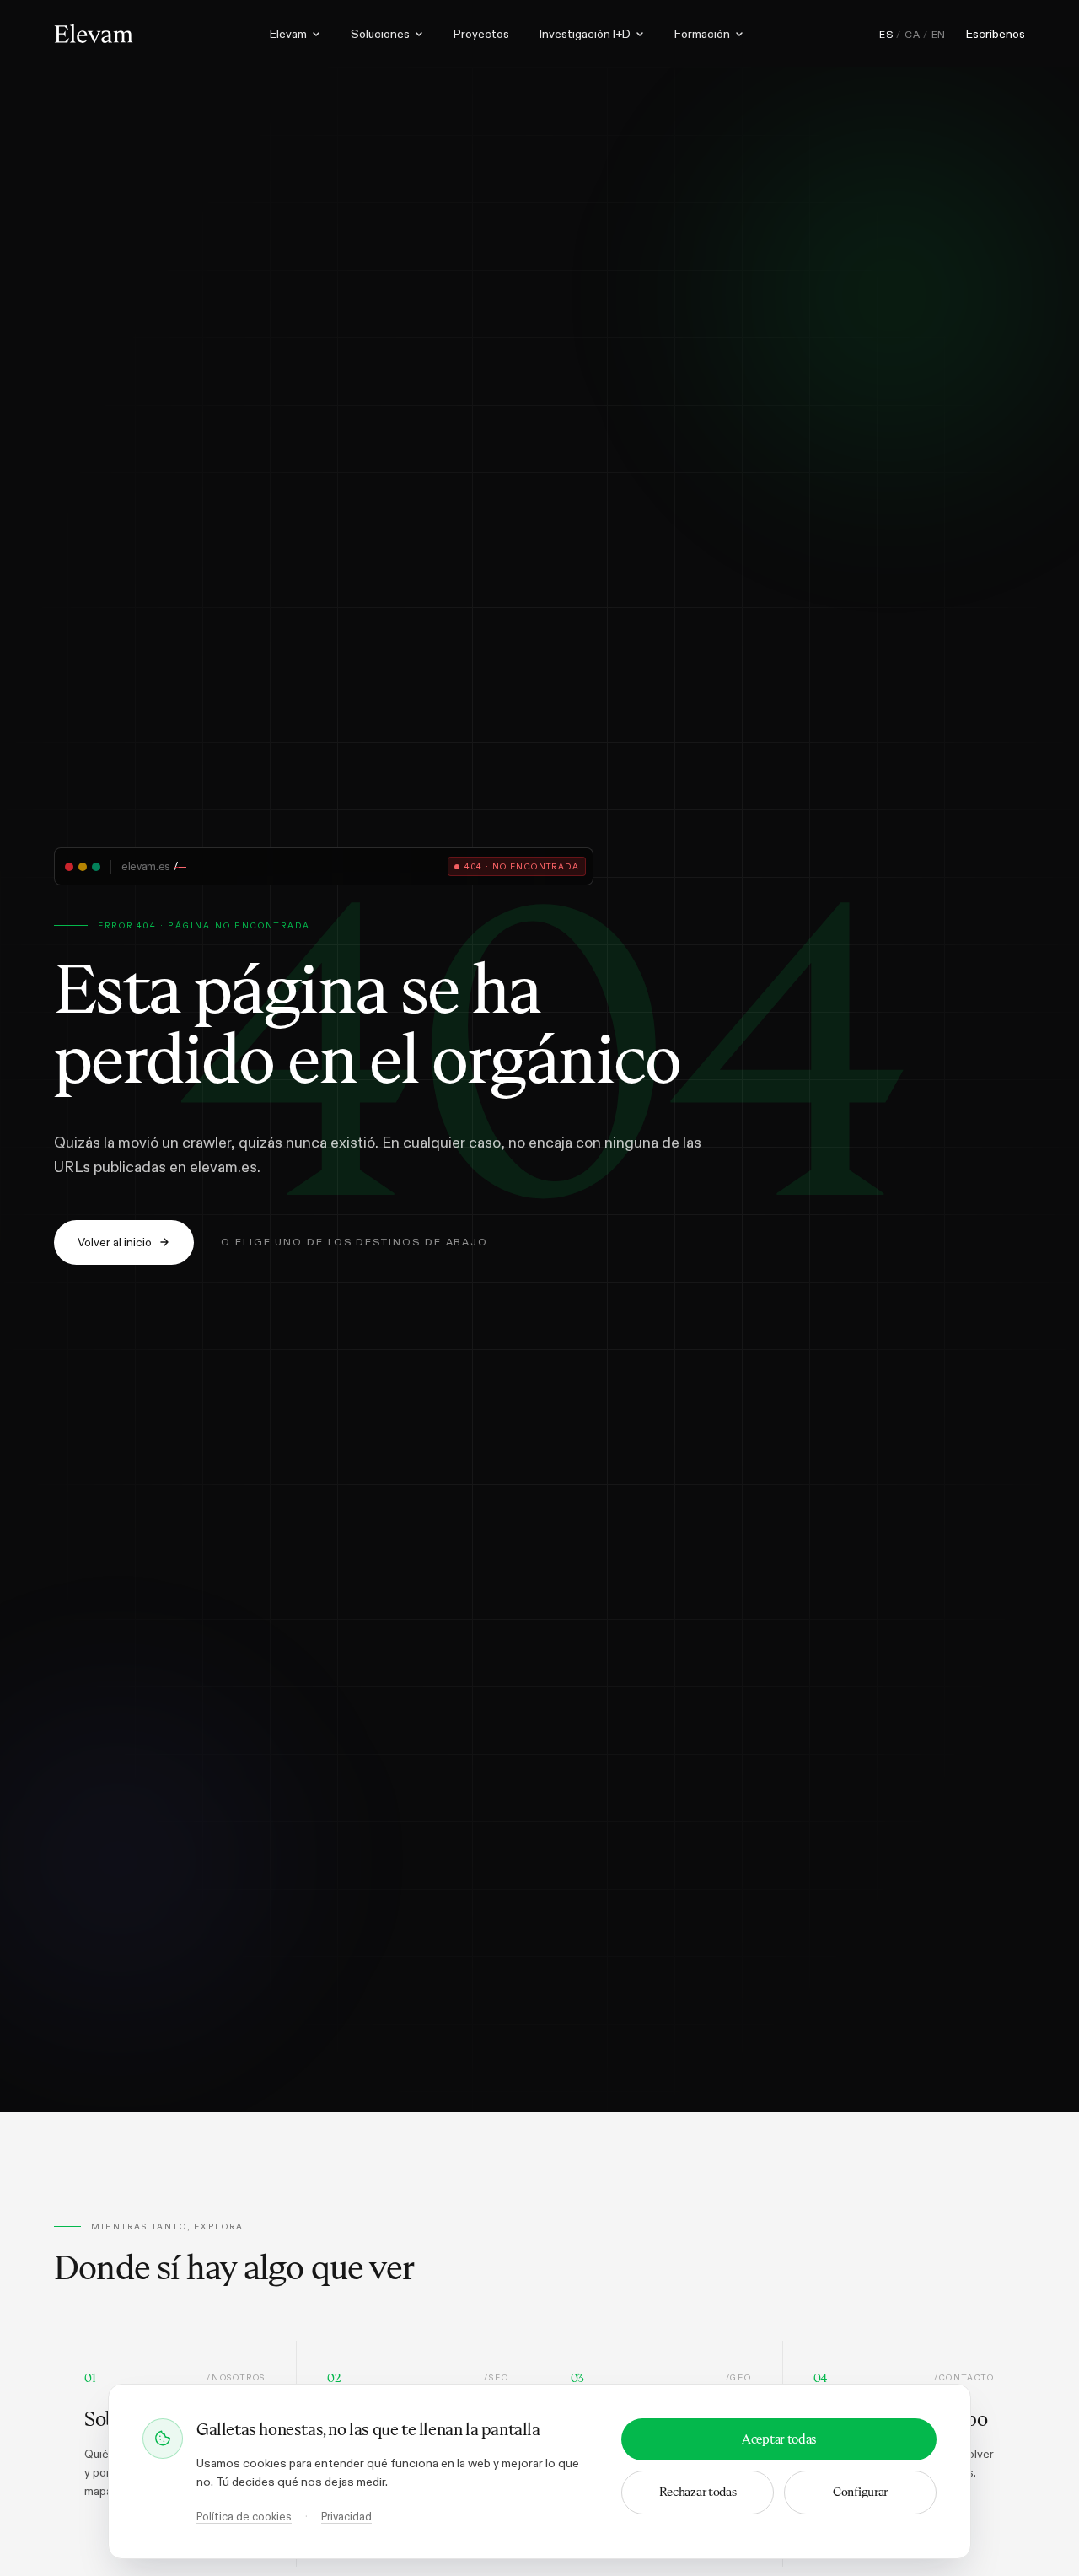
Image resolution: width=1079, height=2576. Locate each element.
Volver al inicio (115, 1242)
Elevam (288, 34)
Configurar (860, 2492)
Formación (702, 34)
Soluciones (380, 34)
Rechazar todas (698, 2492)
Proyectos (481, 34)
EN (939, 35)
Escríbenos (996, 34)
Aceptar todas (779, 2439)
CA (912, 35)
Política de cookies (244, 2517)
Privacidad (346, 2517)
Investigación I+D (585, 34)
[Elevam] (94, 34)
